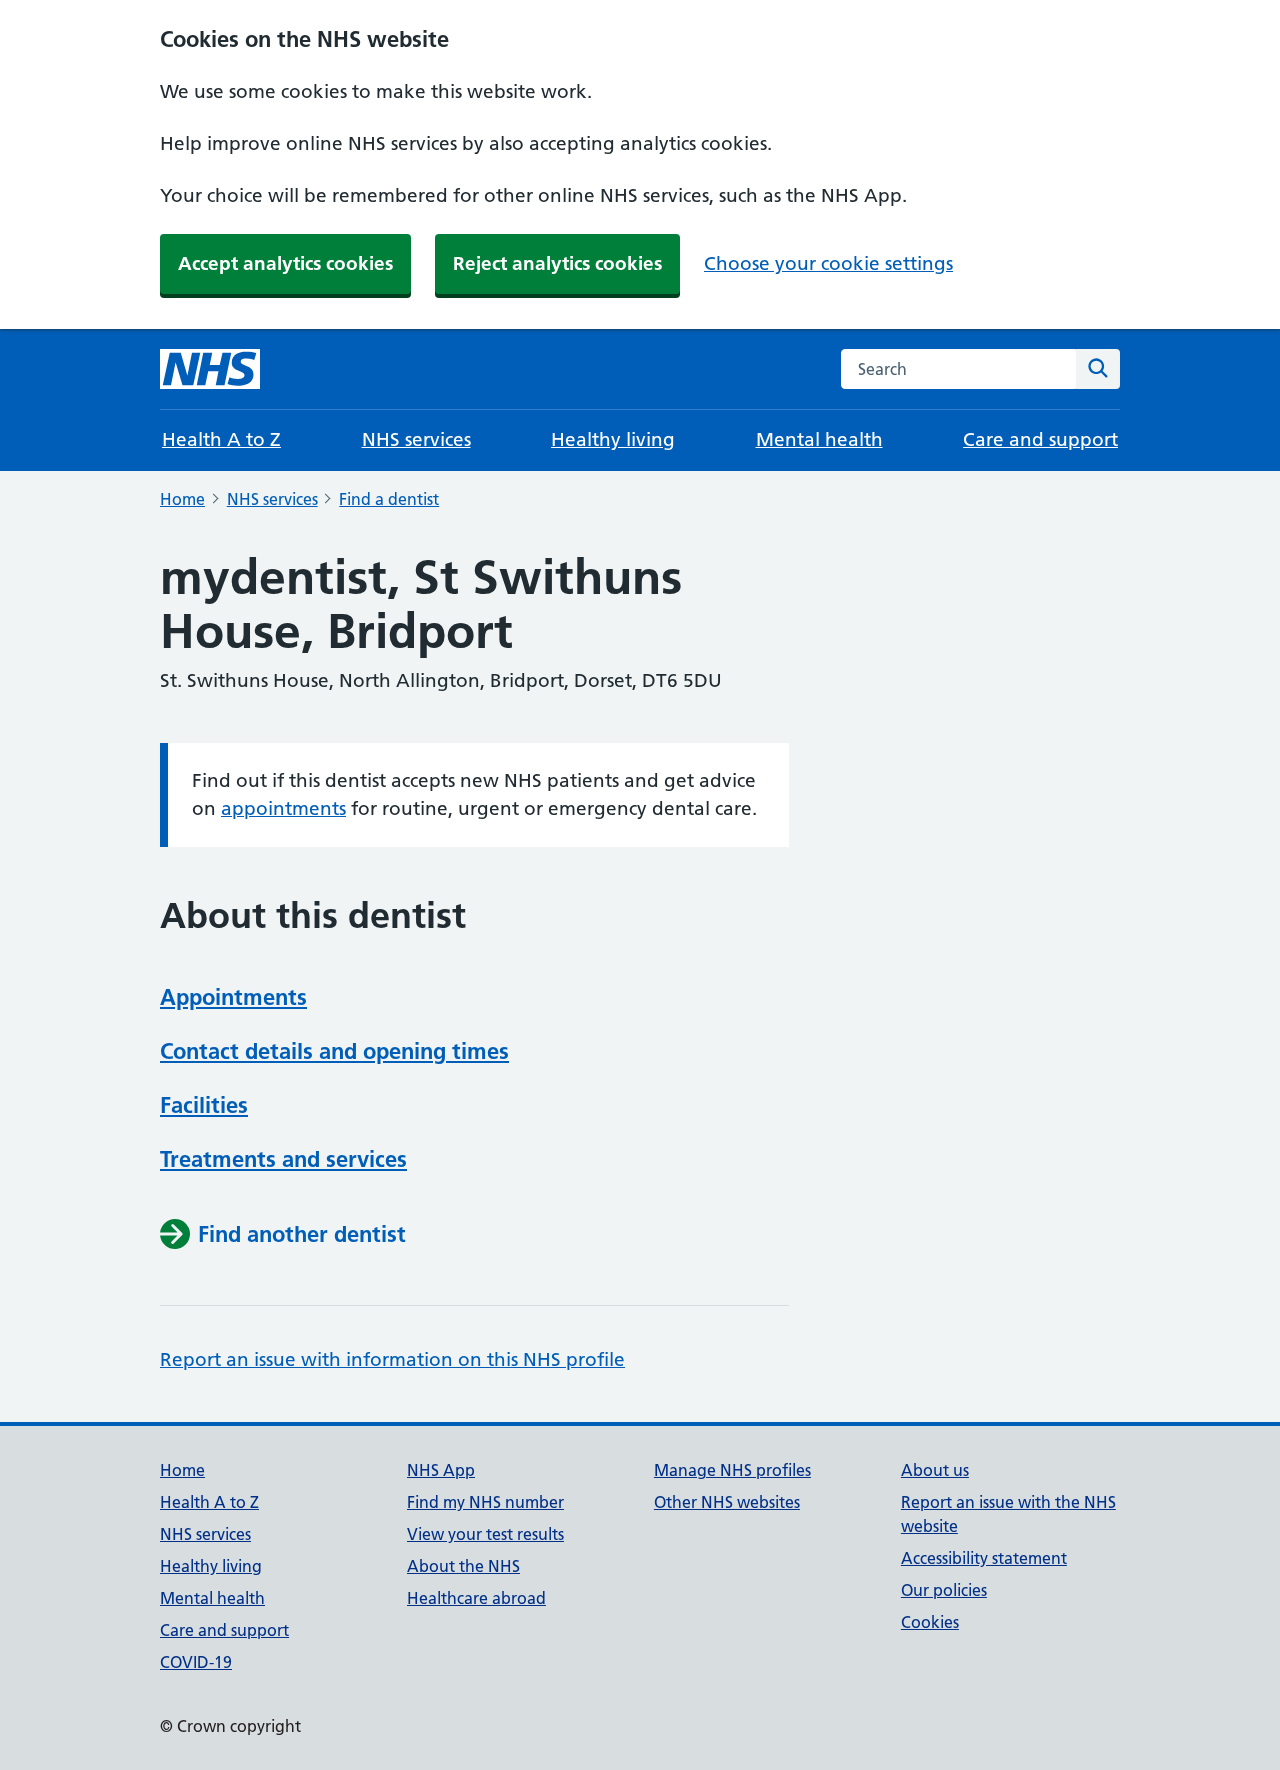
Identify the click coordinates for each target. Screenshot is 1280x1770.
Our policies (944, 1590)
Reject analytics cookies (557, 263)
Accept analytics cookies (285, 263)
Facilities (204, 1105)
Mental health (819, 439)
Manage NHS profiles (732, 1470)
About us (935, 1470)
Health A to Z (221, 439)
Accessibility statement (984, 1558)
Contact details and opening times (334, 1051)
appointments (283, 808)
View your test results (485, 1534)
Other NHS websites (727, 1502)
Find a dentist (389, 499)
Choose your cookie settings (828, 263)
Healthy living (613, 439)
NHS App (441, 1470)
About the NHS (463, 1566)
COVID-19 (196, 1662)
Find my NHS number (485, 1502)
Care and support (1040, 439)
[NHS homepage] (210, 369)
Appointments (233, 997)
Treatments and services (283, 1159)
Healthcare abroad (476, 1598)
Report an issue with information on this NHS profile (392, 1359)
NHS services (416, 439)
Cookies (930, 1622)
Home (182, 499)
